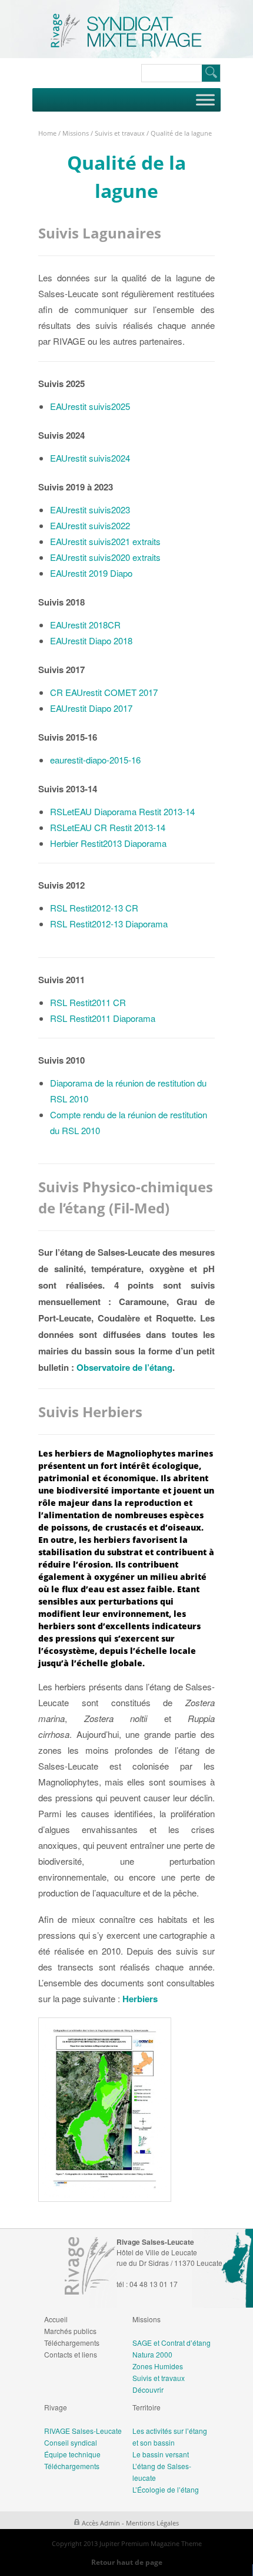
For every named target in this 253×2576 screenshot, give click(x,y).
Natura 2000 (152, 2354)
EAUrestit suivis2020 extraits (105, 557)
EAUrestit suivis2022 (90, 525)
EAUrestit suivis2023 (90, 510)
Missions (76, 133)
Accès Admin (101, 2523)
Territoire (147, 2407)
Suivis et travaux (120, 133)
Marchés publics (70, 2331)
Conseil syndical (71, 2442)
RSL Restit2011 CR (88, 1002)
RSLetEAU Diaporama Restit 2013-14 (122, 811)
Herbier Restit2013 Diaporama (108, 843)
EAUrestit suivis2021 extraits (105, 541)
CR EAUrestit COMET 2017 (104, 692)
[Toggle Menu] (205, 100)
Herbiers (140, 1999)
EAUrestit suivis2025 (90, 406)
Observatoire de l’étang (124, 1367)
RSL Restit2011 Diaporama (103, 1018)
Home (47, 133)
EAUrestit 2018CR (85, 625)
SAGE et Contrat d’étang (172, 2343)
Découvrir (148, 2390)
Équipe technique (72, 2454)
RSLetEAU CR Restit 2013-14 (108, 827)
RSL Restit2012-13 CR (94, 908)
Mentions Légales (152, 2523)
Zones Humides (158, 2366)
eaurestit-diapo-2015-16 (95, 760)
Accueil (56, 2319)
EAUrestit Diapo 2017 (91, 708)
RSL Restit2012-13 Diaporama (109, 924)
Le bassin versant (161, 2454)
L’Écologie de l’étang (166, 2489)
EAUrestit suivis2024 (90, 458)
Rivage (56, 2407)
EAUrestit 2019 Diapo (91, 573)
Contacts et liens (71, 2354)
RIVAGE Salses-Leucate (83, 2431)
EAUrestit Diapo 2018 (91, 640)
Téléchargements (72, 2343)
